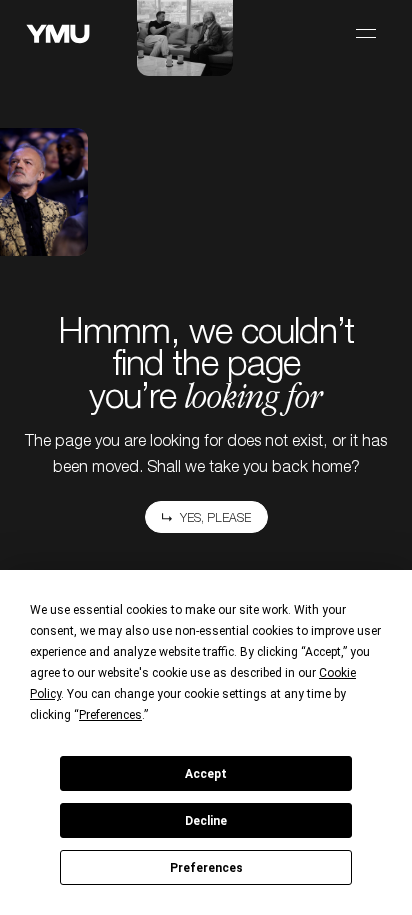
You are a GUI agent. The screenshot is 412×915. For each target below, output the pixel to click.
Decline (206, 821)
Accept (206, 774)
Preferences (206, 868)
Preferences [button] (110, 715)
